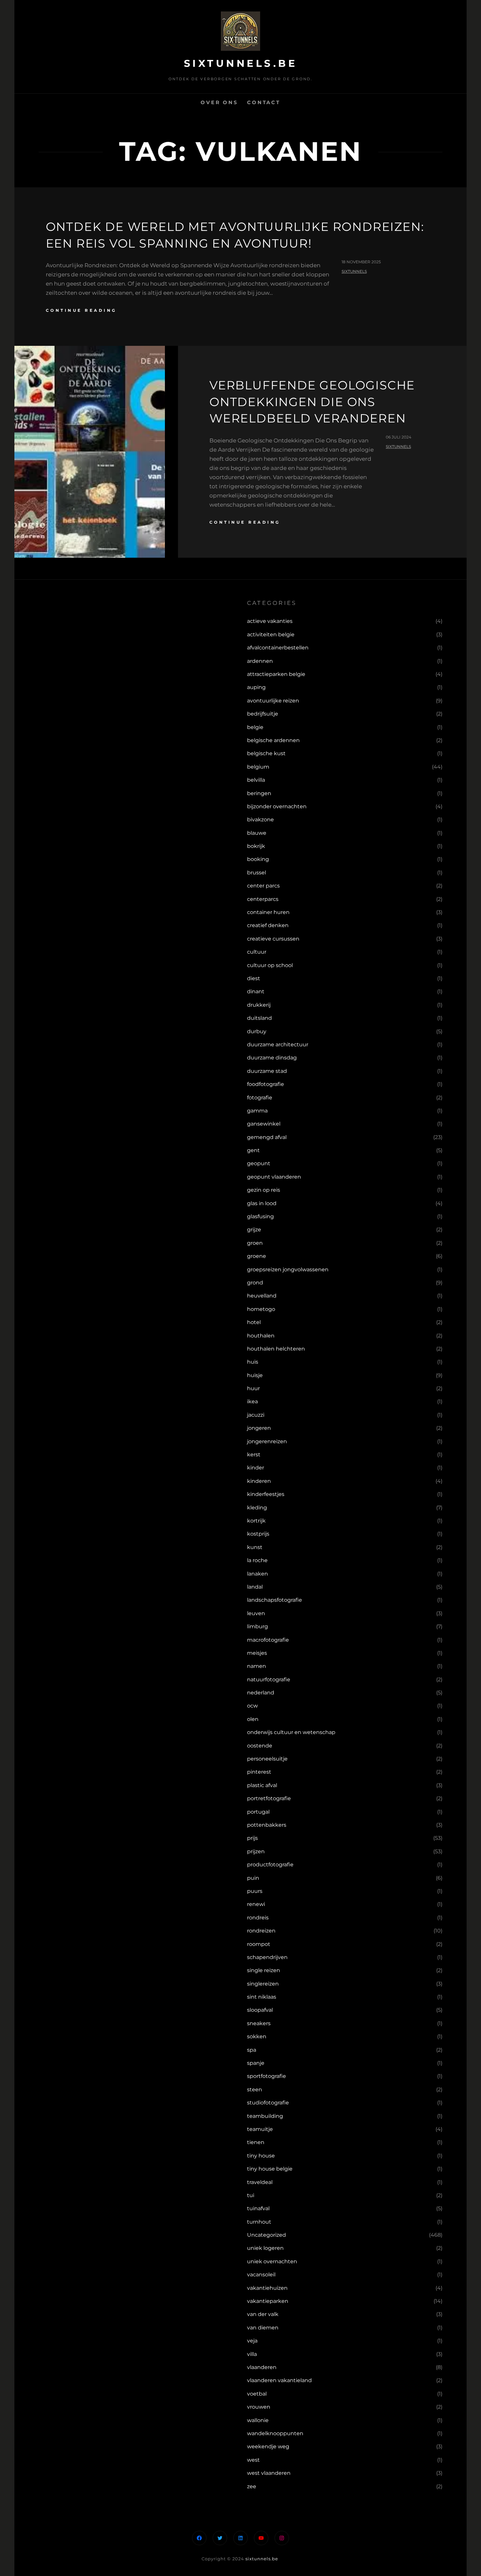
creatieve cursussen (273, 939)
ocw (252, 1706)
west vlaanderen (269, 2473)
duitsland (259, 1018)
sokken (257, 2036)
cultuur (257, 952)
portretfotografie (269, 1798)
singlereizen (263, 1984)
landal (255, 1587)
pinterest (259, 1772)
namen (257, 1666)
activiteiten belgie (271, 635)
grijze (254, 1230)
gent (253, 1150)
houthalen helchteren (276, 1349)
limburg (258, 1626)
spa (252, 2050)
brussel (257, 873)
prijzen (256, 1851)
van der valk (263, 2314)
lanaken (258, 1574)
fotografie (260, 1098)
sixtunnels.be (241, 63)
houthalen (261, 1336)
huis (253, 1362)
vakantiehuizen (267, 2288)
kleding (257, 1508)
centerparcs (263, 899)
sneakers (259, 2023)
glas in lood (262, 1203)
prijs (252, 1838)
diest (254, 978)
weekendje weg (268, 2446)
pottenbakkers (267, 1825)
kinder (256, 1468)
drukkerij (259, 1005)
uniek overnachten (272, 2261)
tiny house (261, 2156)
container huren (268, 912)
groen (255, 1243)
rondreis (258, 1918)
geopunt (259, 1163)
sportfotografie (267, 2076)
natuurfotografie (269, 1680)
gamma (257, 1111)
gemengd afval (267, 1137)
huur (253, 1388)
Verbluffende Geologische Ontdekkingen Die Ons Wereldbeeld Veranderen (312, 402)
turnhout (259, 2222)
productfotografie (270, 1865)
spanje (256, 2063)
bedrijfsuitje (263, 714)
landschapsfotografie (275, 1600)
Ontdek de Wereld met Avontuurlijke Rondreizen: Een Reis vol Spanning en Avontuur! (235, 235)
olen (253, 1719)
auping (256, 687)
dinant (256, 991)
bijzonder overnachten (277, 806)
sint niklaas (262, 1997)
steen (255, 2090)
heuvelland (262, 1296)
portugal (258, 1812)
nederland (261, 1693)
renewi (256, 1904)
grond (255, 1283)
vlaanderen (262, 2367)
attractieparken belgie (276, 674)
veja (252, 2341)
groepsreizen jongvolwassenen (288, 1269)
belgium (258, 767)
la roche (257, 1560)
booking (258, 859)
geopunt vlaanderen (274, 1177)
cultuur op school (270, 965)
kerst (254, 1455)
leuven (256, 1613)
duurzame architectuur (278, 1045)
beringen (259, 793)
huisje (255, 1375)
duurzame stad (267, 1071)
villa (252, 2354)
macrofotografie (268, 1640)
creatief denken (268, 925)
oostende (260, 1746)
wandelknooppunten (275, 2433)
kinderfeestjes (266, 1494)
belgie (255, 727)
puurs (255, 1891)
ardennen (260, 661)
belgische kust (266, 753)
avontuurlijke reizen (273, 701)
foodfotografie (266, 1084)
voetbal (257, 2394)
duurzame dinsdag (272, 1058)
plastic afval (262, 1785)
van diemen (263, 2328)
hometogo (261, 1309)
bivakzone (260, 820)
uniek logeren (265, 2248)
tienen (256, 2142)
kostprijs (258, 1534)
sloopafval (260, 2010)
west (253, 2460)
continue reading (81, 310)
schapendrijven (267, 1957)
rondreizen (261, 1931)
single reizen (264, 1970)
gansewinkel (264, 1124)
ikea (252, 1401)
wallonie (258, 2420)
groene (257, 1256)
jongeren (259, 1428)
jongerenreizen (267, 1441)
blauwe (257, 833)
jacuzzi (256, 1415)
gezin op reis (264, 1190)
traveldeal (260, 2182)
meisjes (257, 1653)
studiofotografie (268, 2103)
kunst (255, 1547)
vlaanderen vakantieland (279, 2380)
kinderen (259, 1481)
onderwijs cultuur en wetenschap (291, 1732)
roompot (259, 1944)
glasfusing (260, 1216)
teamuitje (260, 2129)
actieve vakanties (270, 621)
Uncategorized (267, 2235)
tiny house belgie (270, 2169)
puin (253, 1878)
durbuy (257, 1031)
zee (252, 2486)
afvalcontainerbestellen (278, 648)
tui (251, 2195)
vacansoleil (261, 2275)
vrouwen (259, 2407)
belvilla (256, 780)
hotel (254, 1322)
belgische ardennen (273, 740)
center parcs (263, 886)
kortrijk (256, 1521)
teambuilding (265, 2116)
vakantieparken (268, 2301)
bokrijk (256, 846)
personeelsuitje (267, 1759)
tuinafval (258, 2208)
